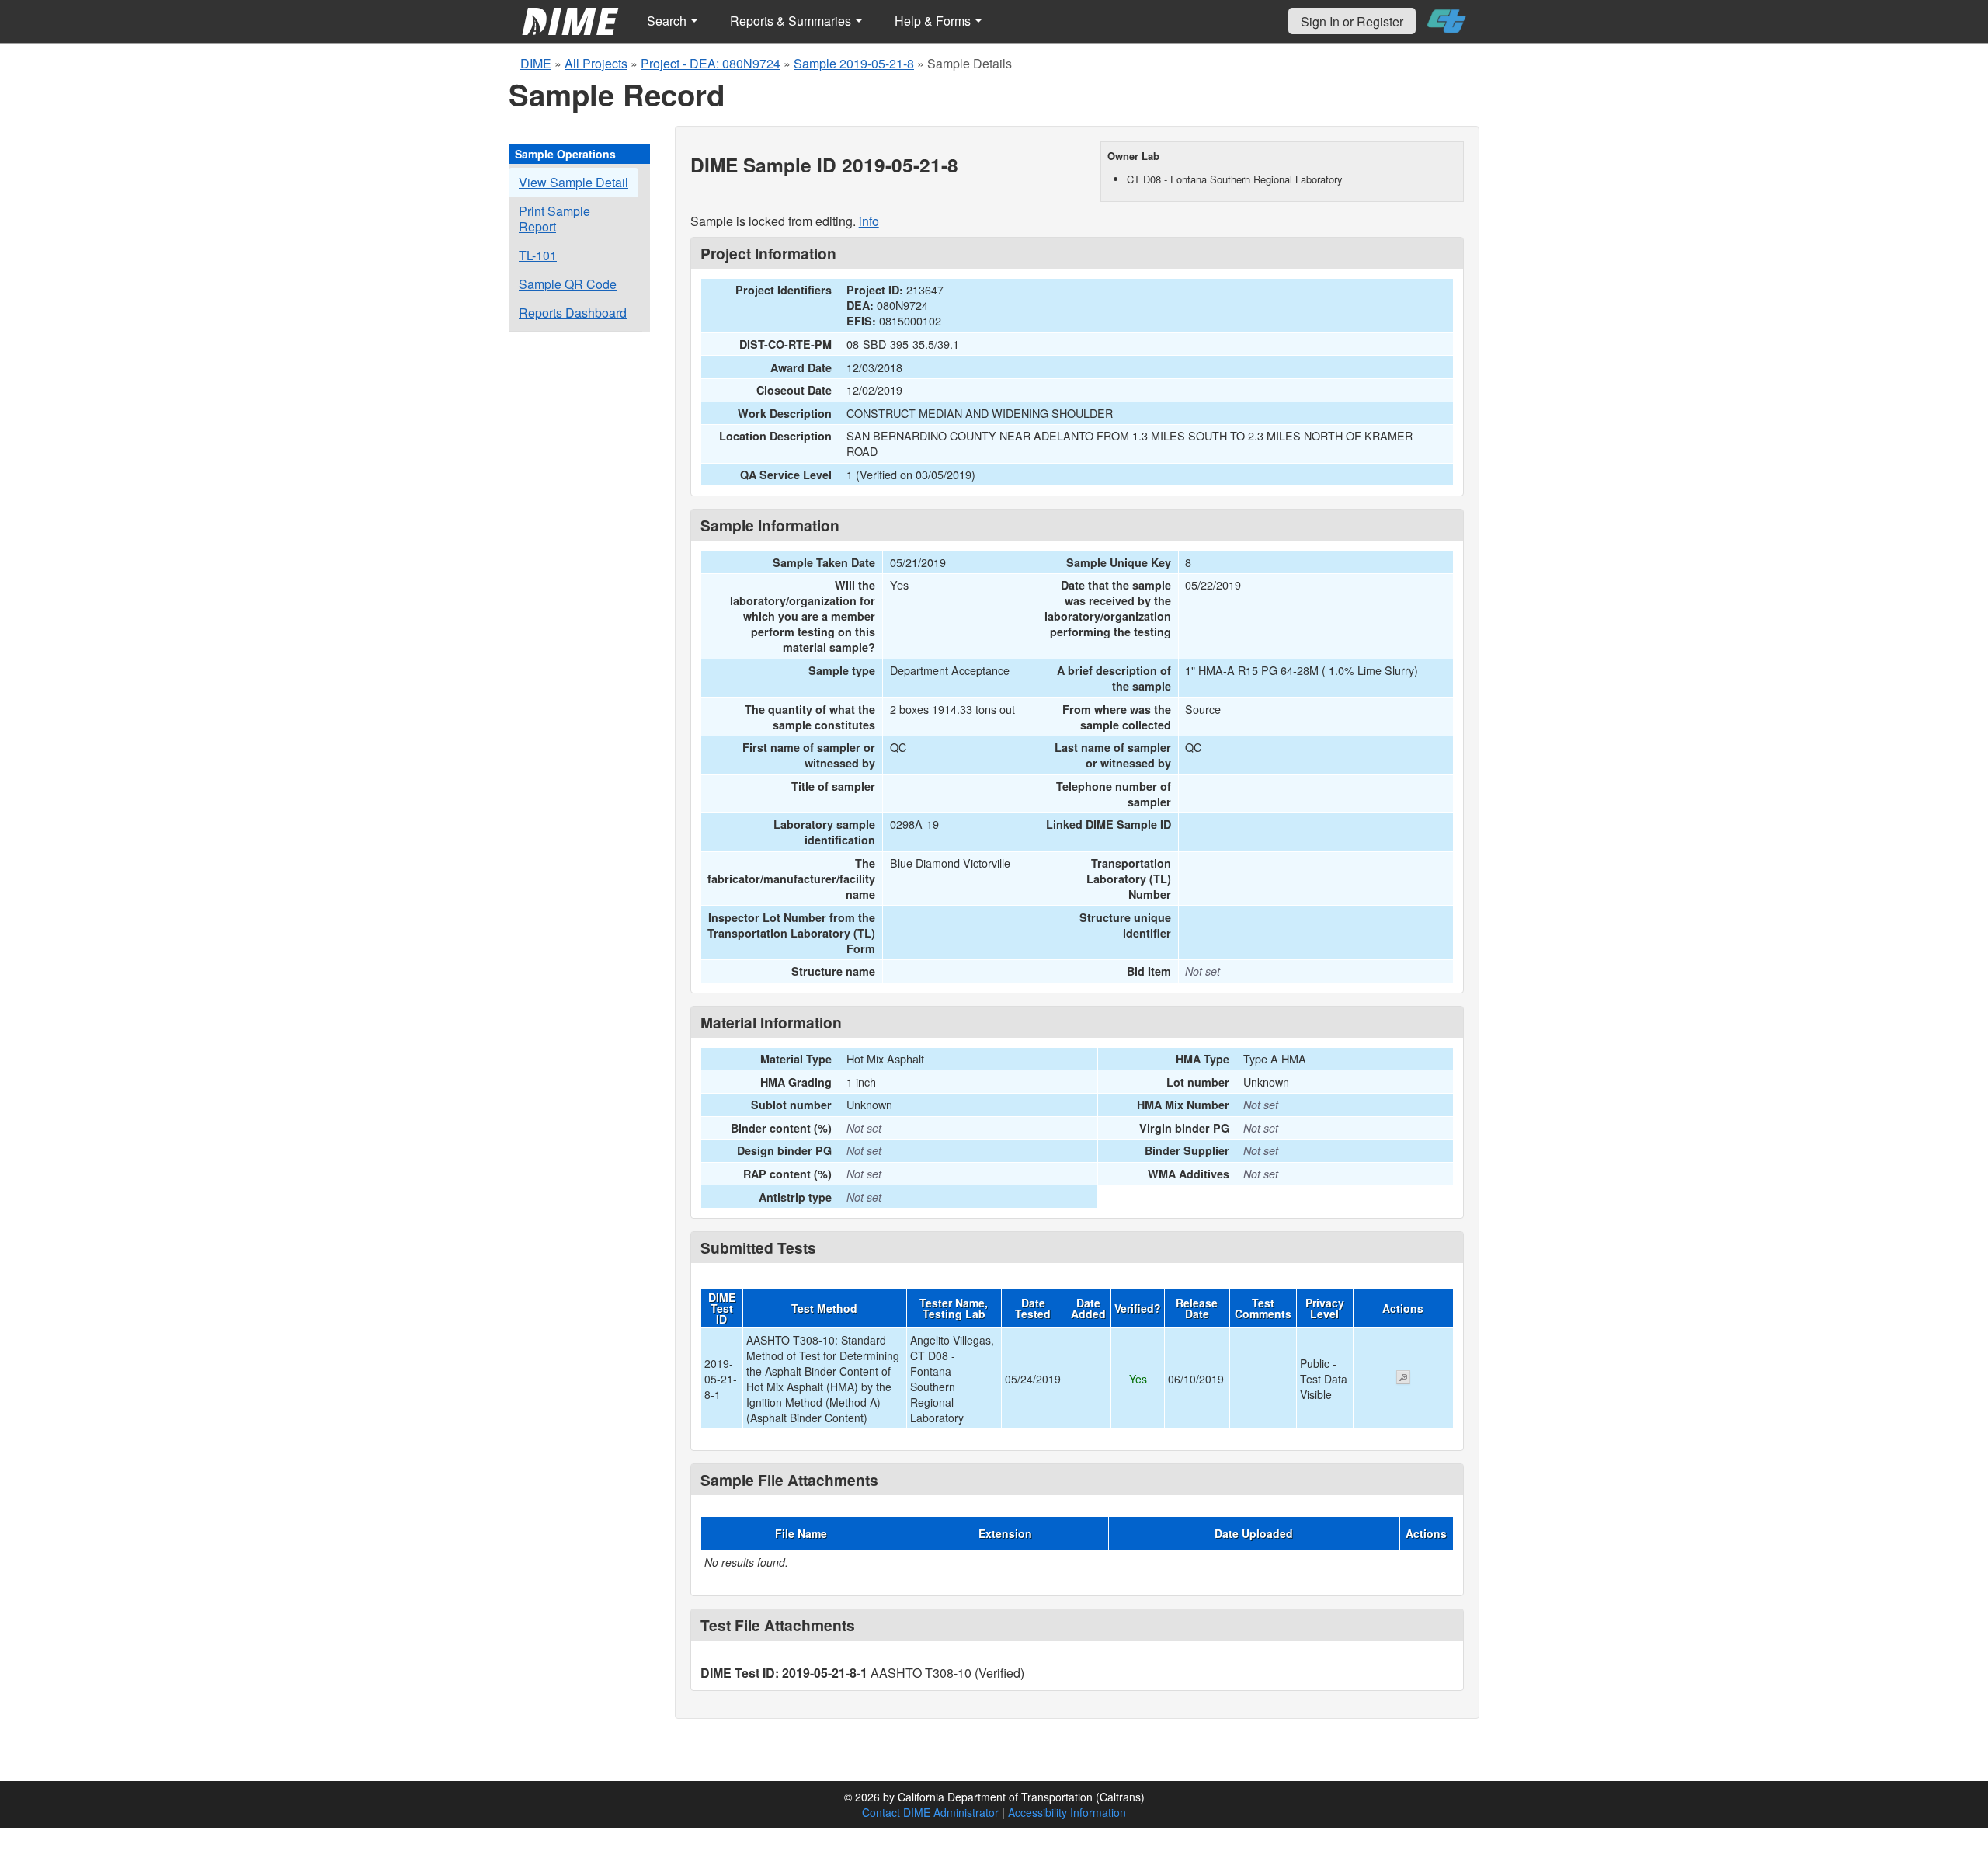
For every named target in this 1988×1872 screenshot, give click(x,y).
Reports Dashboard (573, 313)
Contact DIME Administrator (930, 1812)
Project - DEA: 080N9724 (711, 63)
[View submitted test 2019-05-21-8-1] (1403, 1379)
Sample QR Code (568, 284)
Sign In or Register (1352, 21)
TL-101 (538, 255)
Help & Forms (934, 21)
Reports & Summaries (792, 21)
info (869, 221)
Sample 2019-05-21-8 (854, 63)
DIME (536, 63)
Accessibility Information (1067, 1812)
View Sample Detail (573, 182)
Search (668, 21)
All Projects (596, 63)
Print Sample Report (554, 219)
